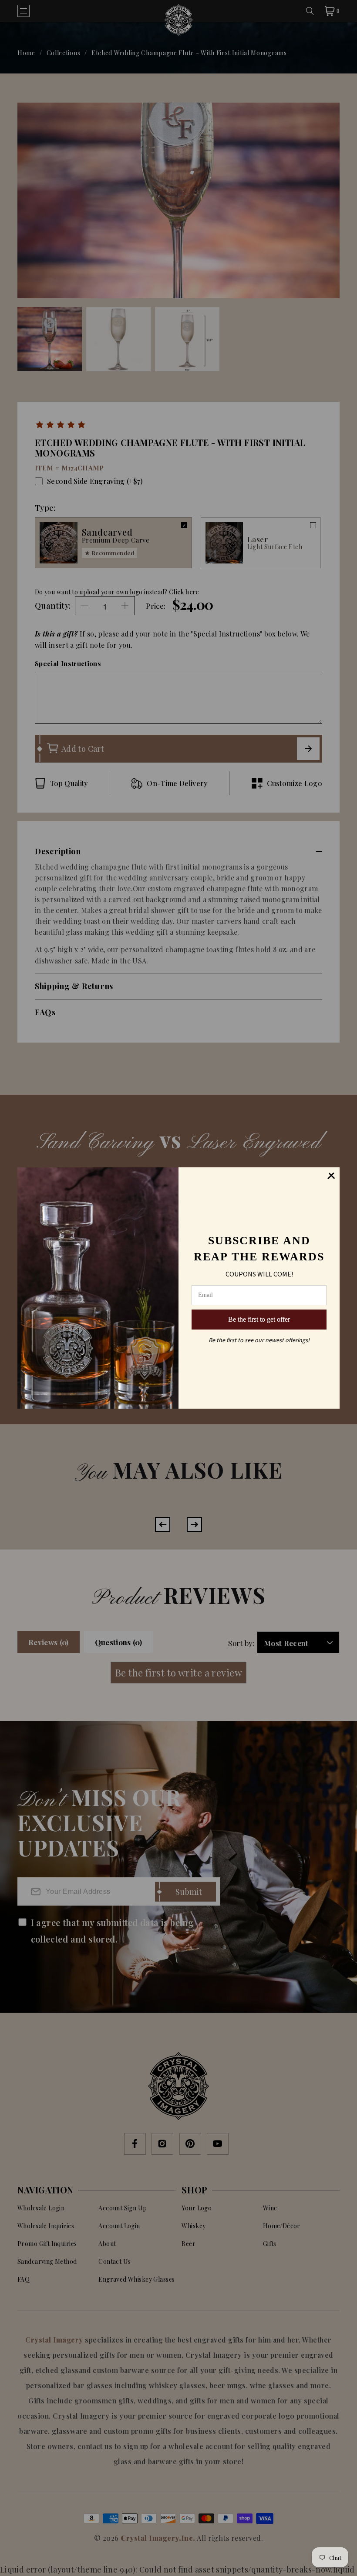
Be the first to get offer (259, 1319)
